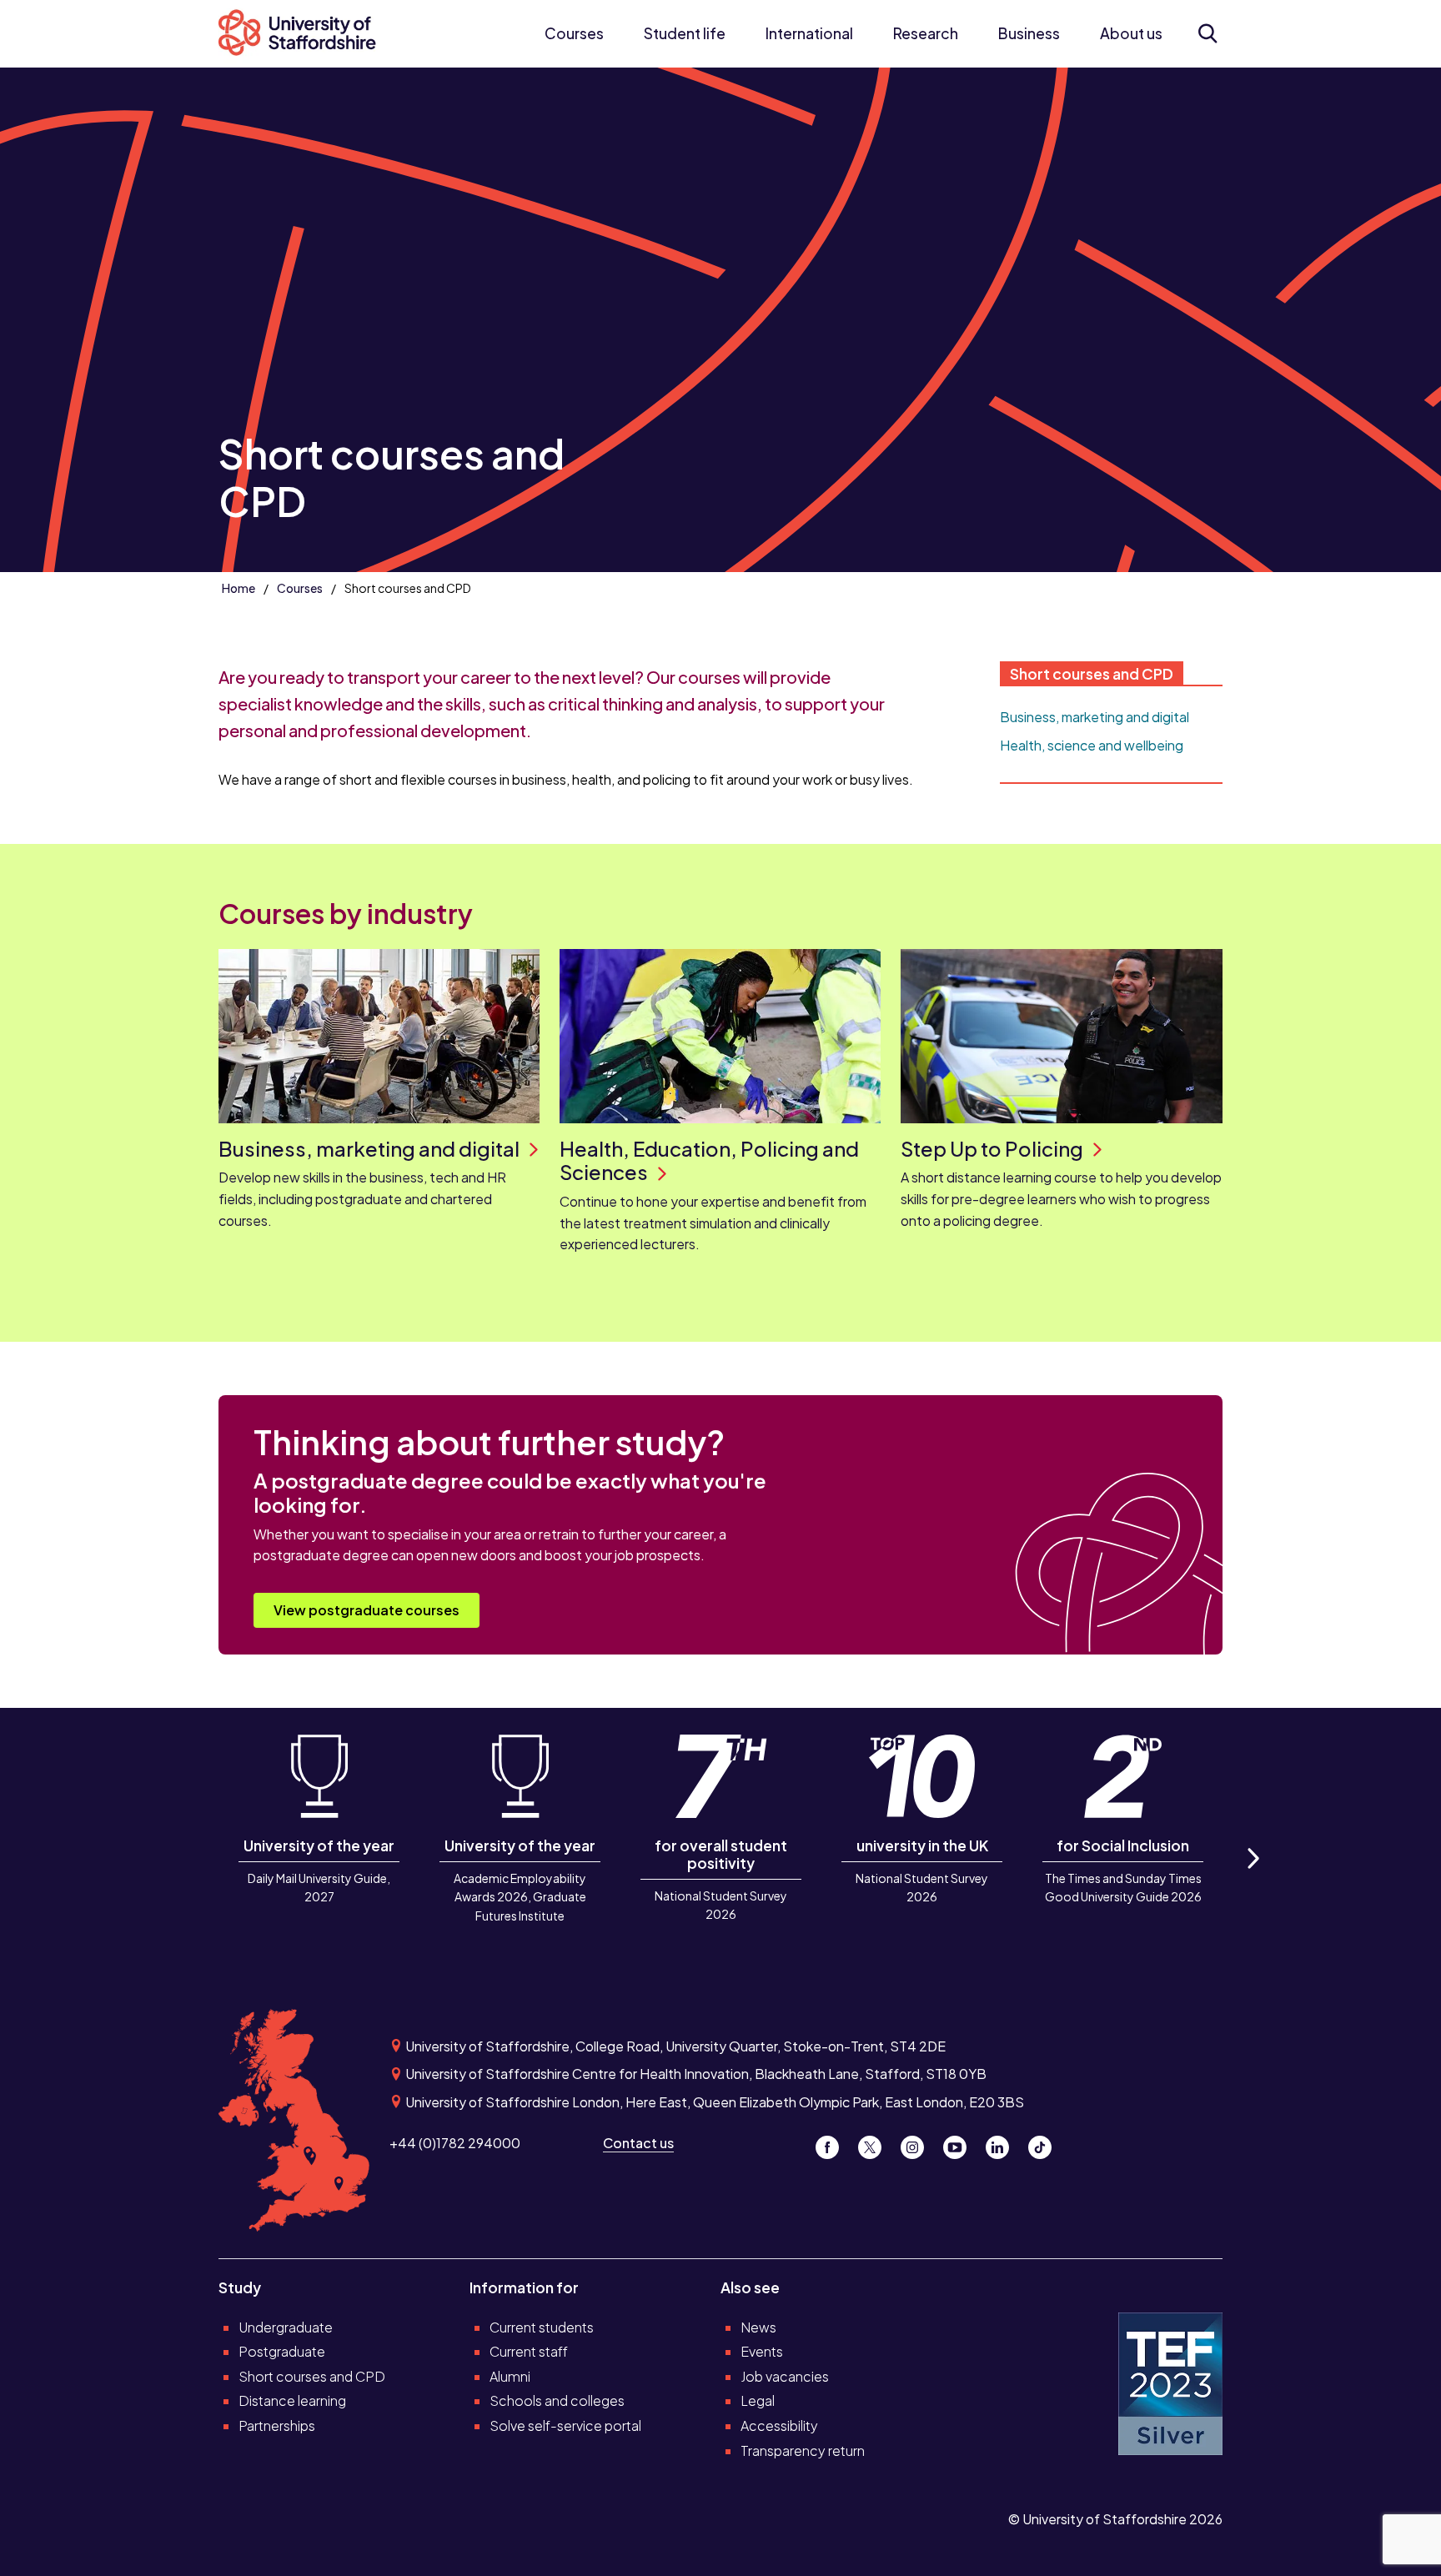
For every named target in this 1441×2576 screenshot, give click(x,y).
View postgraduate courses (367, 1610)
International (809, 33)
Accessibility (779, 2425)
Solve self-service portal (565, 2425)
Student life (685, 33)
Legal (758, 2400)
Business (1029, 33)
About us (1131, 33)
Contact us (638, 2143)
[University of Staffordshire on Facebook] (833, 2143)
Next (1253, 1877)
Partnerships (277, 2425)
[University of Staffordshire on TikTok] (1045, 2143)
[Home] (306, 34)
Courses (574, 33)
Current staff (529, 2351)
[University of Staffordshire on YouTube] (961, 2143)
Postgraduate (282, 2351)
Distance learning (292, 2400)
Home (238, 588)
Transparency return (803, 2450)
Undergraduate (286, 2327)
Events (762, 2351)
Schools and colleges (557, 2400)
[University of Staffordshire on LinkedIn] (1004, 2143)
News (758, 2327)
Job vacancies (785, 2376)
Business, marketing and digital (1095, 717)
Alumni (510, 2376)
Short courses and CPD (1092, 674)
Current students (542, 2327)
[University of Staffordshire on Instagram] (919, 2143)
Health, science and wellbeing (1092, 745)
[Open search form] (1207, 33)
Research (926, 33)
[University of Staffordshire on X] (876, 2143)
